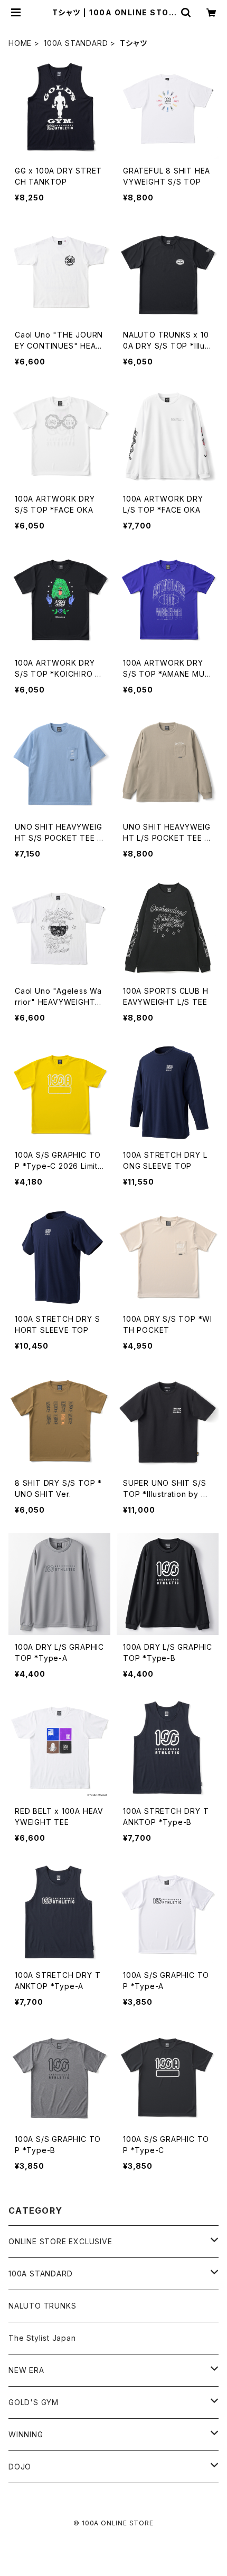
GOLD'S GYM (34, 2402)
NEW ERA (26, 2370)
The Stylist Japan (42, 2338)
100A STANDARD (76, 43)
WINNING (26, 2434)
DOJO (20, 2467)
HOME (20, 43)
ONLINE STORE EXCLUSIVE (60, 2241)
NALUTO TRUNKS (42, 2306)
